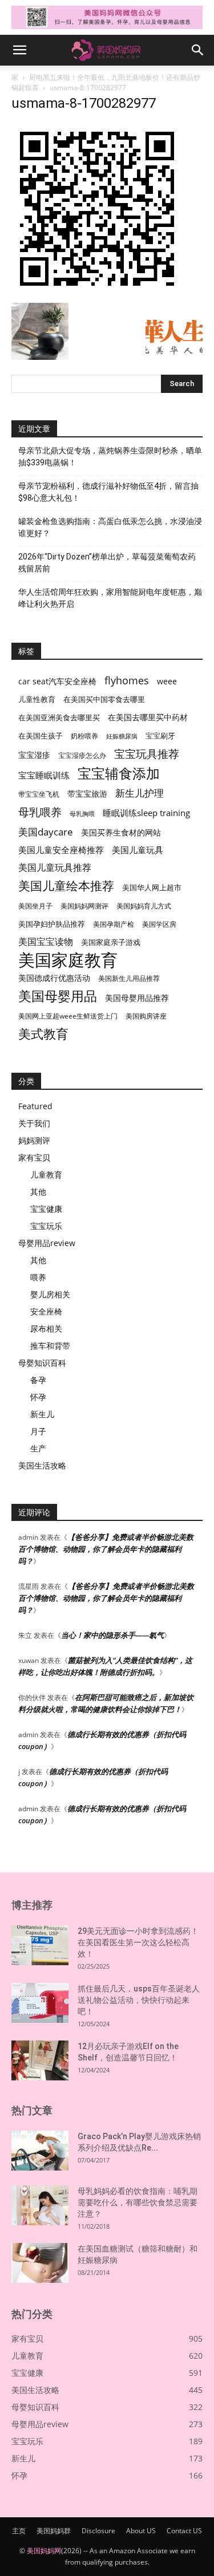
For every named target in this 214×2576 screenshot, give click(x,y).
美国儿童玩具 (138, 850)
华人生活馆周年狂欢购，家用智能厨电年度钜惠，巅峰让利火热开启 (110, 598)
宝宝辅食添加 (119, 773)
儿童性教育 (37, 699)
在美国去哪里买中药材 (148, 717)
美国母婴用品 (58, 996)
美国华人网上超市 (152, 888)
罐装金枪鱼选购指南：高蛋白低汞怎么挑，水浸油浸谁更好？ (110, 527)
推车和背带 (50, 1346)
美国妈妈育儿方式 (144, 906)
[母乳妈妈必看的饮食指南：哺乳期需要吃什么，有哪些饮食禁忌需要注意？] (40, 2205)
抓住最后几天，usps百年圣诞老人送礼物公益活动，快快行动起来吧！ (139, 2000)
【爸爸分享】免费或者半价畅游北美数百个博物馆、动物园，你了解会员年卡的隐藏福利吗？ (106, 1549)
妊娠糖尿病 (122, 736)
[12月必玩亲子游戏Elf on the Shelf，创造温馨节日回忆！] (40, 2060)
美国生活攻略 (42, 1465)
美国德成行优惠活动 (54, 978)
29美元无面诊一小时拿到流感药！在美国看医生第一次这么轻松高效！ (138, 1942)
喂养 (38, 1277)
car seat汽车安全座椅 (57, 681)
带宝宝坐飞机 (39, 794)
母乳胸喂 (82, 814)
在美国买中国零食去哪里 (104, 699)
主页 (19, 2531)
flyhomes (127, 681)
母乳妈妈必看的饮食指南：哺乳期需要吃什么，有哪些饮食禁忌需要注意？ (138, 2202)
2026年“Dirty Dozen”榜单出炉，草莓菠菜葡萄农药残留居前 (107, 563)
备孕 (38, 1380)
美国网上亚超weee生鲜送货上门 (68, 1016)
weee (167, 681)
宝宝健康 (46, 1209)
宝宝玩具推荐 (147, 754)
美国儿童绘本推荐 (66, 885)
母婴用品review (47, 1243)
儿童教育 (46, 1175)
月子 (38, 1431)
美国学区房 (159, 924)
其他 (38, 1192)
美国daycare (46, 832)
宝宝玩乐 (46, 1226)
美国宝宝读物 (46, 942)
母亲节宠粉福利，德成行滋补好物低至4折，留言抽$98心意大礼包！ (108, 492)
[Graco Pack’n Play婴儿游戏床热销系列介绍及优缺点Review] (40, 2151)
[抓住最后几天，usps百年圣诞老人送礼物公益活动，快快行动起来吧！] (40, 2003)
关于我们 (34, 1123)
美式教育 (43, 1034)
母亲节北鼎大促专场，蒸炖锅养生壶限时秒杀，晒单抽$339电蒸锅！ (110, 457)
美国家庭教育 (68, 960)
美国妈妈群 (54, 2531)
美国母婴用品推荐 (137, 998)
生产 (38, 1448)
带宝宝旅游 (87, 794)
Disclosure (98, 2531)
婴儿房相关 (50, 1294)
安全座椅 (46, 1311)
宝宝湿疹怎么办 (82, 755)
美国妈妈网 (44, 2551)
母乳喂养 (40, 812)
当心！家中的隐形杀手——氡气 (112, 1635)
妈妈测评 (34, 1140)
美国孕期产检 (114, 924)
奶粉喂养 (84, 736)
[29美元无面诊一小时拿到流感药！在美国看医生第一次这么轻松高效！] (40, 1945)
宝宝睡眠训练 (44, 775)
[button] (19, 50)
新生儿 (42, 1414)
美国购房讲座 (146, 1016)
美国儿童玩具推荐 (55, 868)
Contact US (184, 2531)
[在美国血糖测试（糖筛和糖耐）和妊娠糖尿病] (40, 2263)
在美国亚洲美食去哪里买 (59, 717)
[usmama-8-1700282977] (97, 291)
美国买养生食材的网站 (121, 832)
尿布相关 (46, 1328)
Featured (35, 1106)
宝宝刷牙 (160, 736)
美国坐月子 (35, 906)
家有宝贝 (34, 1157)
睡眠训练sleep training (146, 813)
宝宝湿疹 (34, 755)
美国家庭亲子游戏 (111, 942)
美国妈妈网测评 (84, 906)
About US (141, 2531)
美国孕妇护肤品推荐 (52, 924)
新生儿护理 (140, 793)
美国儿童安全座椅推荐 (61, 850)
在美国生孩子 (41, 736)
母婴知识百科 (42, 1363)
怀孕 (38, 1397)
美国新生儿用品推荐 (129, 978)
